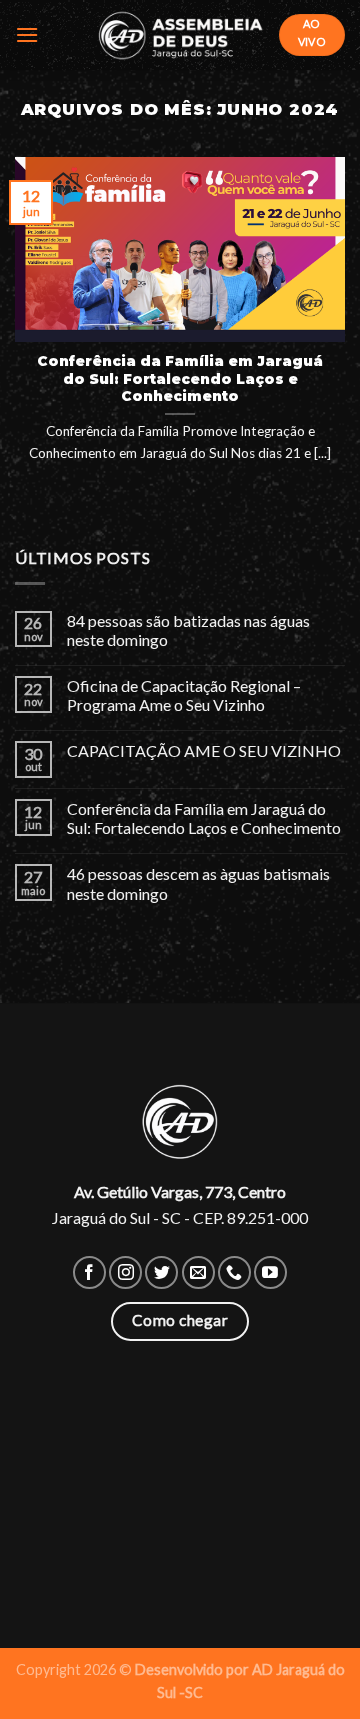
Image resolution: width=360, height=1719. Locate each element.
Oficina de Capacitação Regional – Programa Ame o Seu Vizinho (184, 695)
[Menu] (27, 34)
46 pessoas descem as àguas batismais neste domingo (198, 883)
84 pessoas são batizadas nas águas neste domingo (188, 630)
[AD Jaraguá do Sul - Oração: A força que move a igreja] (180, 34)
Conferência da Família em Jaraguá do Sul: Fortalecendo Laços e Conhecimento (204, 818)
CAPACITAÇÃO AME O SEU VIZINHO (204, 750)
